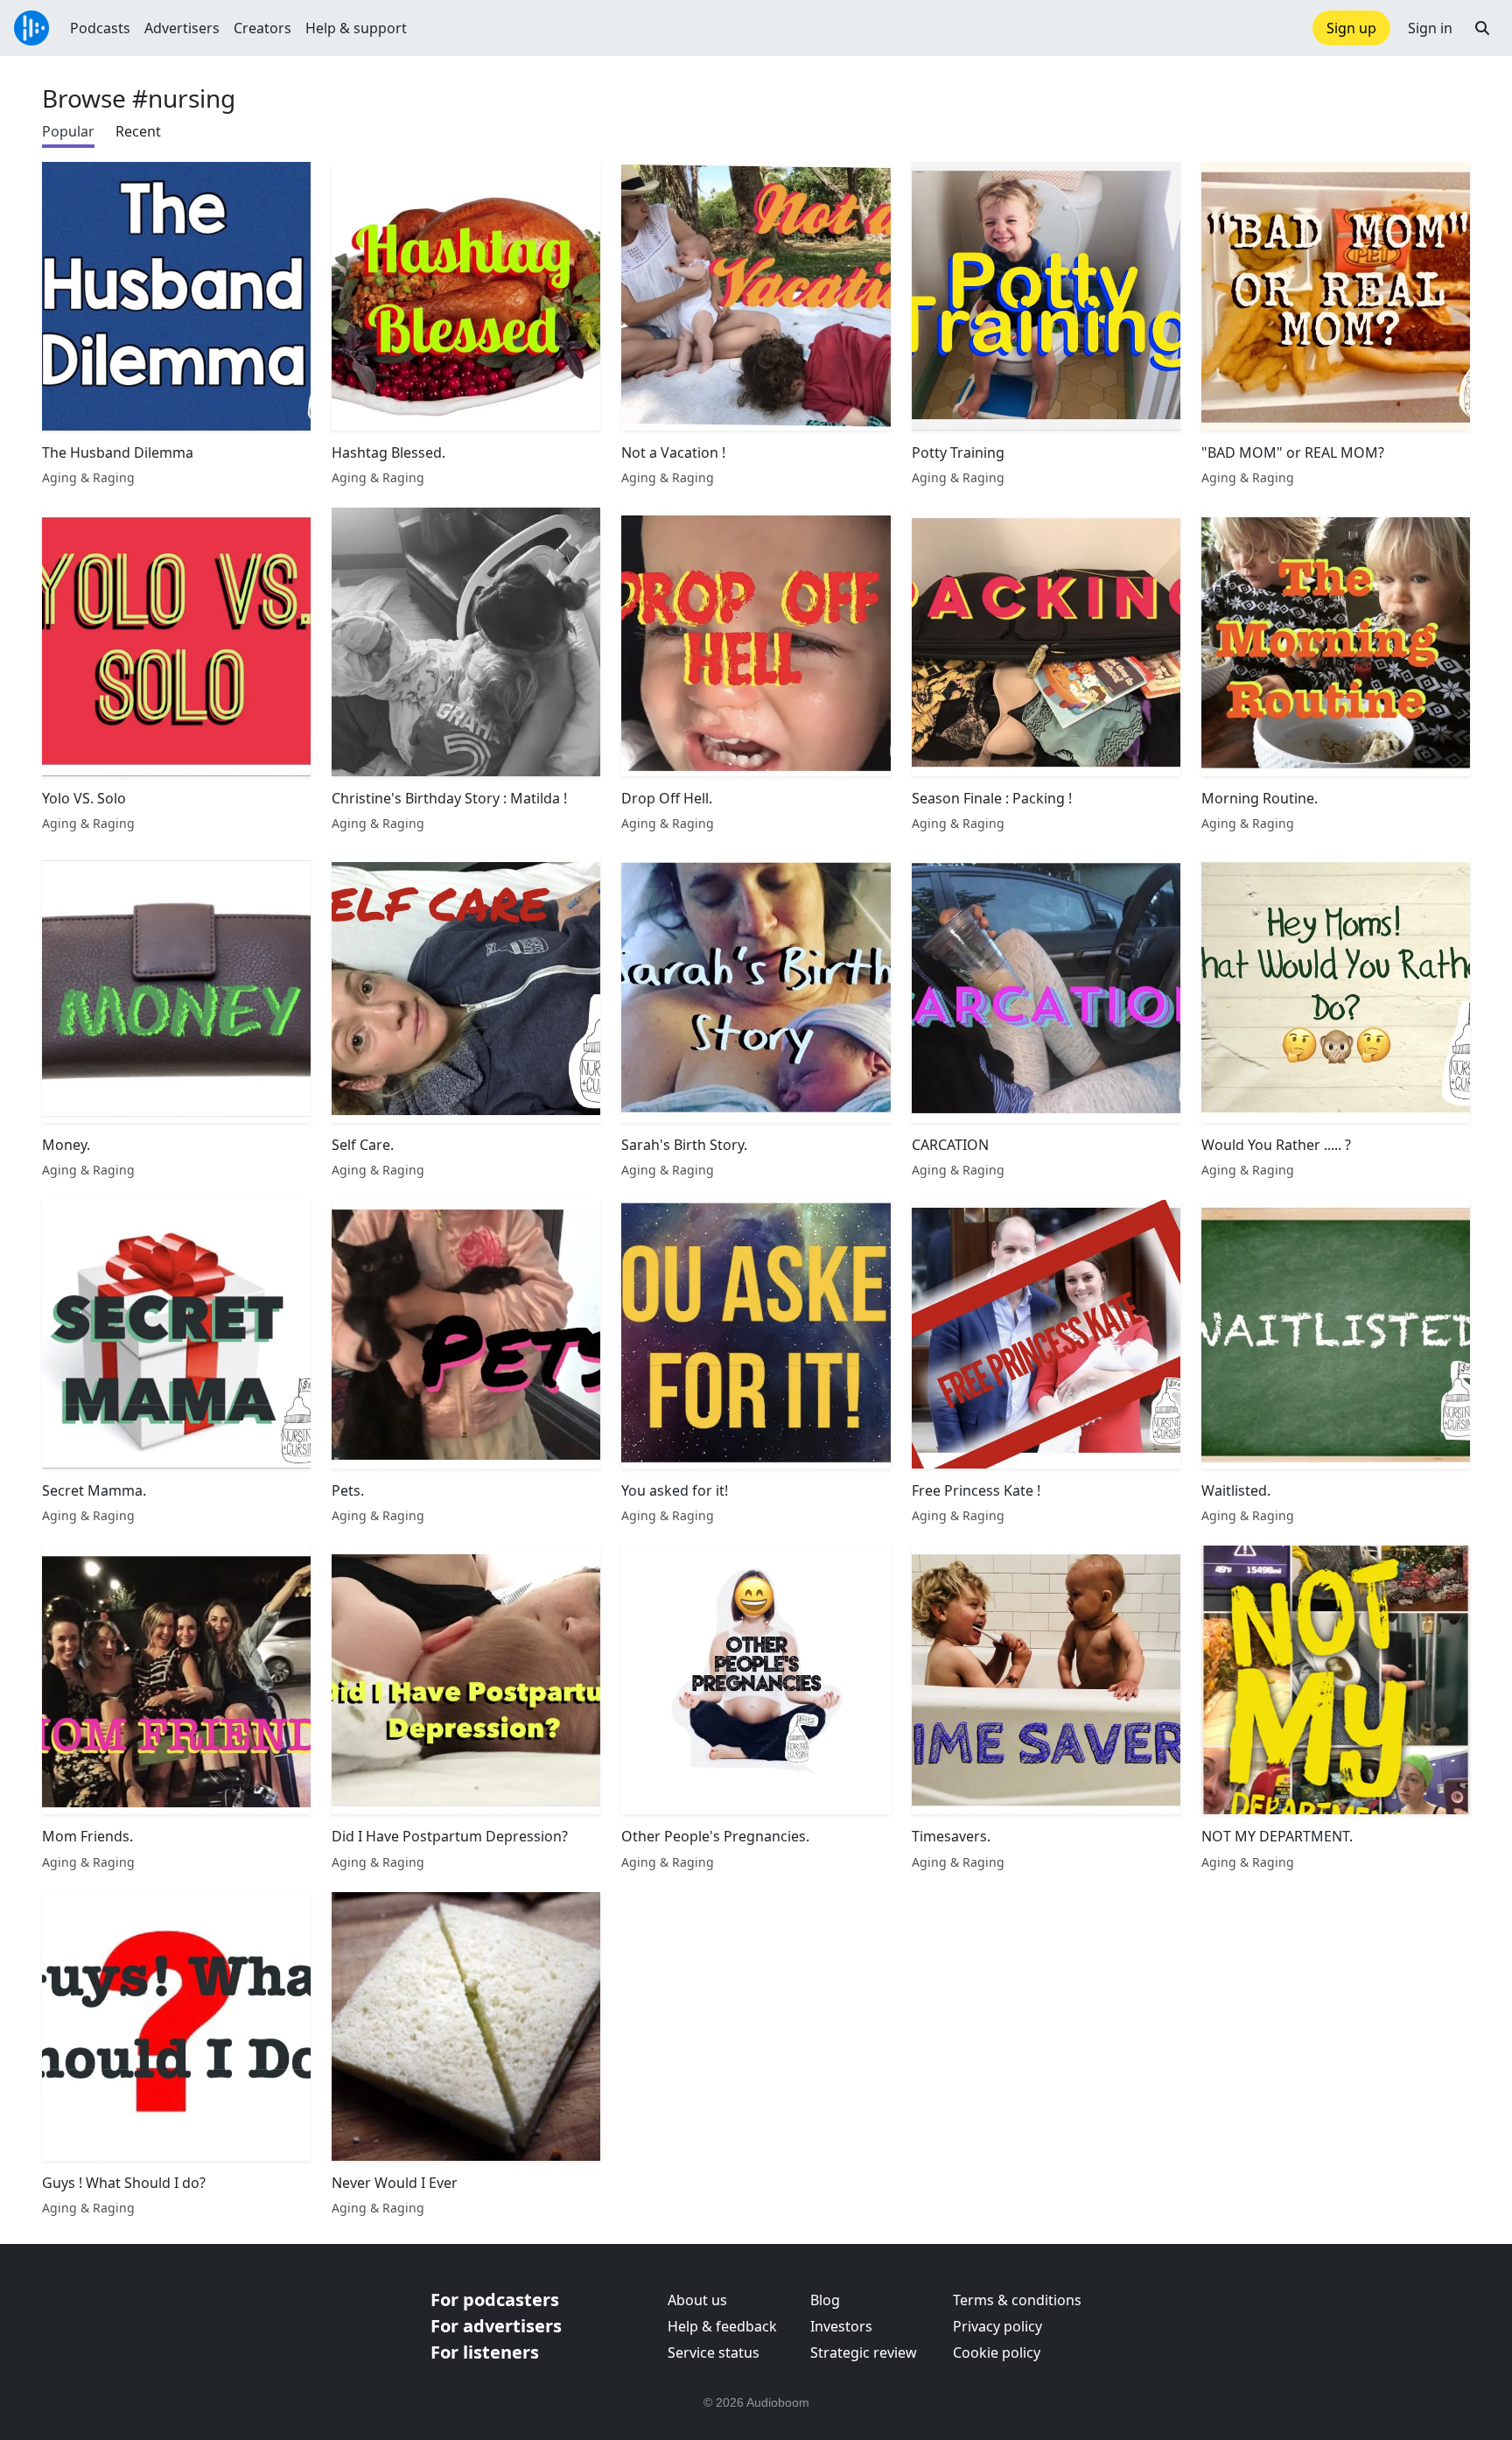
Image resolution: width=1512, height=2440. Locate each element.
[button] (1482, 28)
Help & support (356, 28)
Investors (841, 2326)
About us (697, 2300)
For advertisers (496, 2326)
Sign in (1430, 28)
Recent (138, 131)
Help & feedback (722, 2326)
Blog (825, 2300)
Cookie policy (997, 2352)
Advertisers (182, 28)
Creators (262, 28)
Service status (714, 2352)
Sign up (1351, 28)
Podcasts (100, 28)
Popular (68, 131)
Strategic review (864, 2352)
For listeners (485, 2352)
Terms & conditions (1017, 2300)
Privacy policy (997, 2326)
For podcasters (495, 2300)
